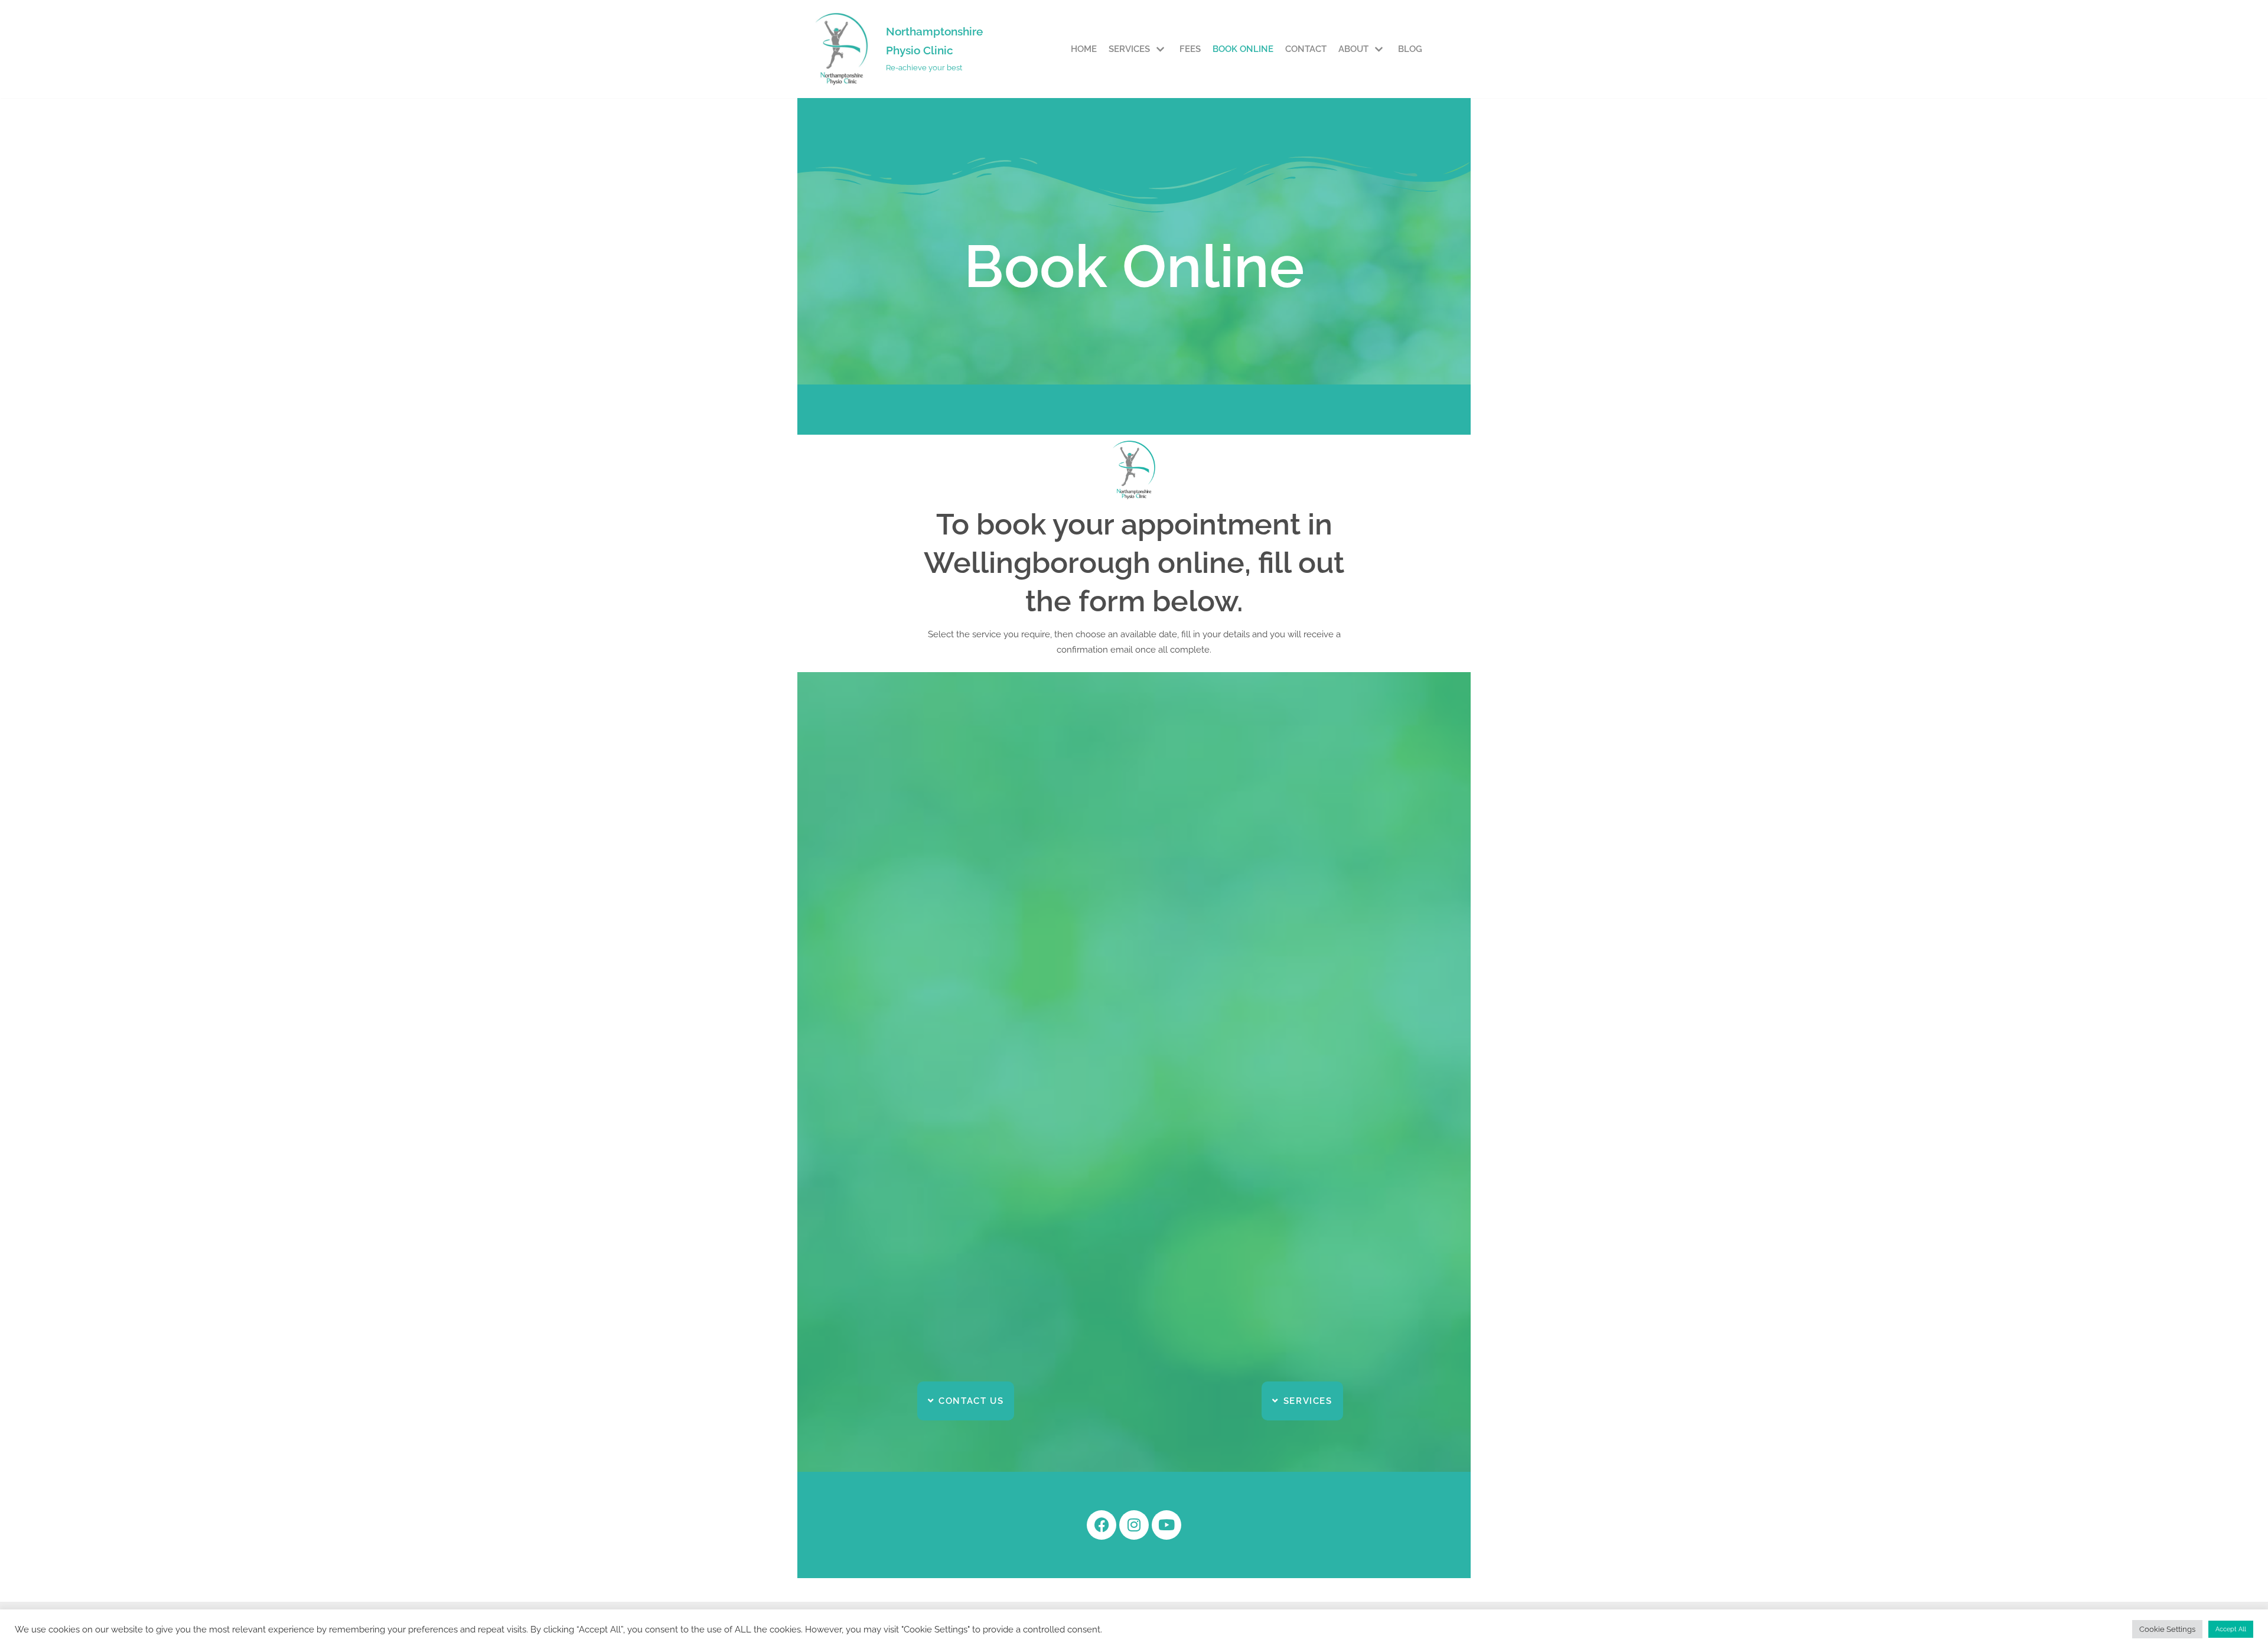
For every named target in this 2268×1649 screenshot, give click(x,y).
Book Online (1243, 49)
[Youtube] (1166, 1525)
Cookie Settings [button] (2167, 1629)
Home (1084, 49)
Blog (1410, 49)
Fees (1190, 49)
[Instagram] (1134, 1525)
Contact (1306, 49)
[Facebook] (1102, 1525)
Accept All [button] (2231, 1629)
